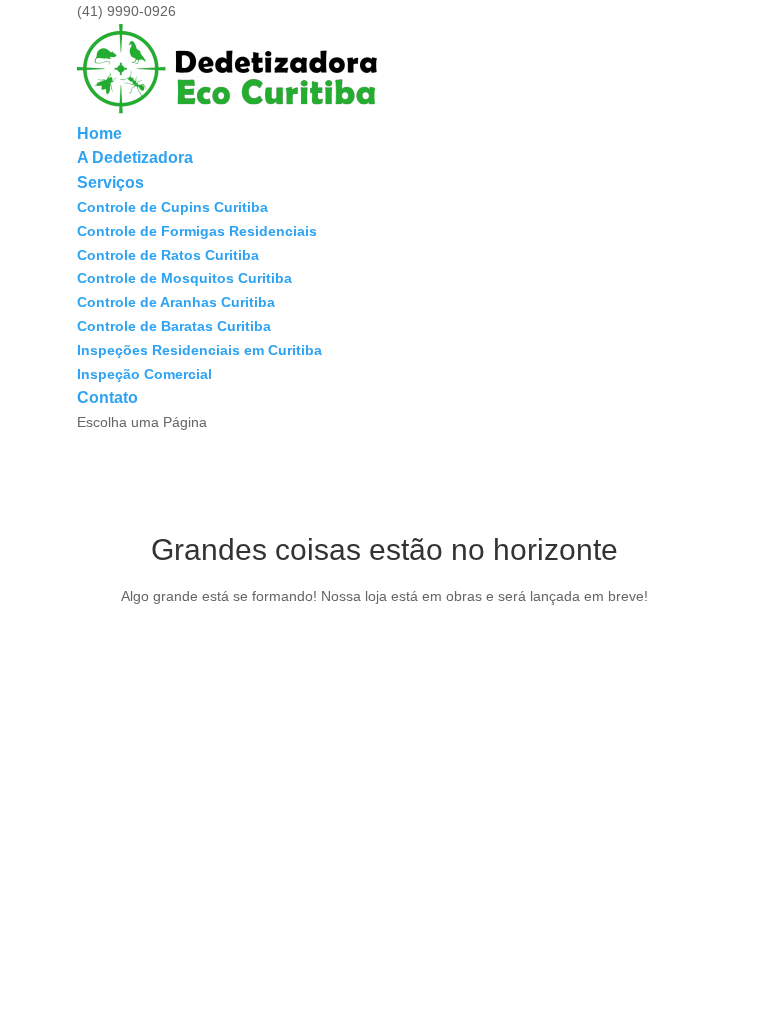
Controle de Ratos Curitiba (168, 255)
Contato (107, 397)
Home (99, 133)
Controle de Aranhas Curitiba (176, 302)
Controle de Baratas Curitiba (174, 326)
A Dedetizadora (135, 157)
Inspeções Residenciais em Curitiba (199, 350)
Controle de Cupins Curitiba (172, 207)
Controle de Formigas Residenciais (197, 231)
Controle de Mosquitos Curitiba (184, 278)
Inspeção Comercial (144, 374)
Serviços (110, 182)
